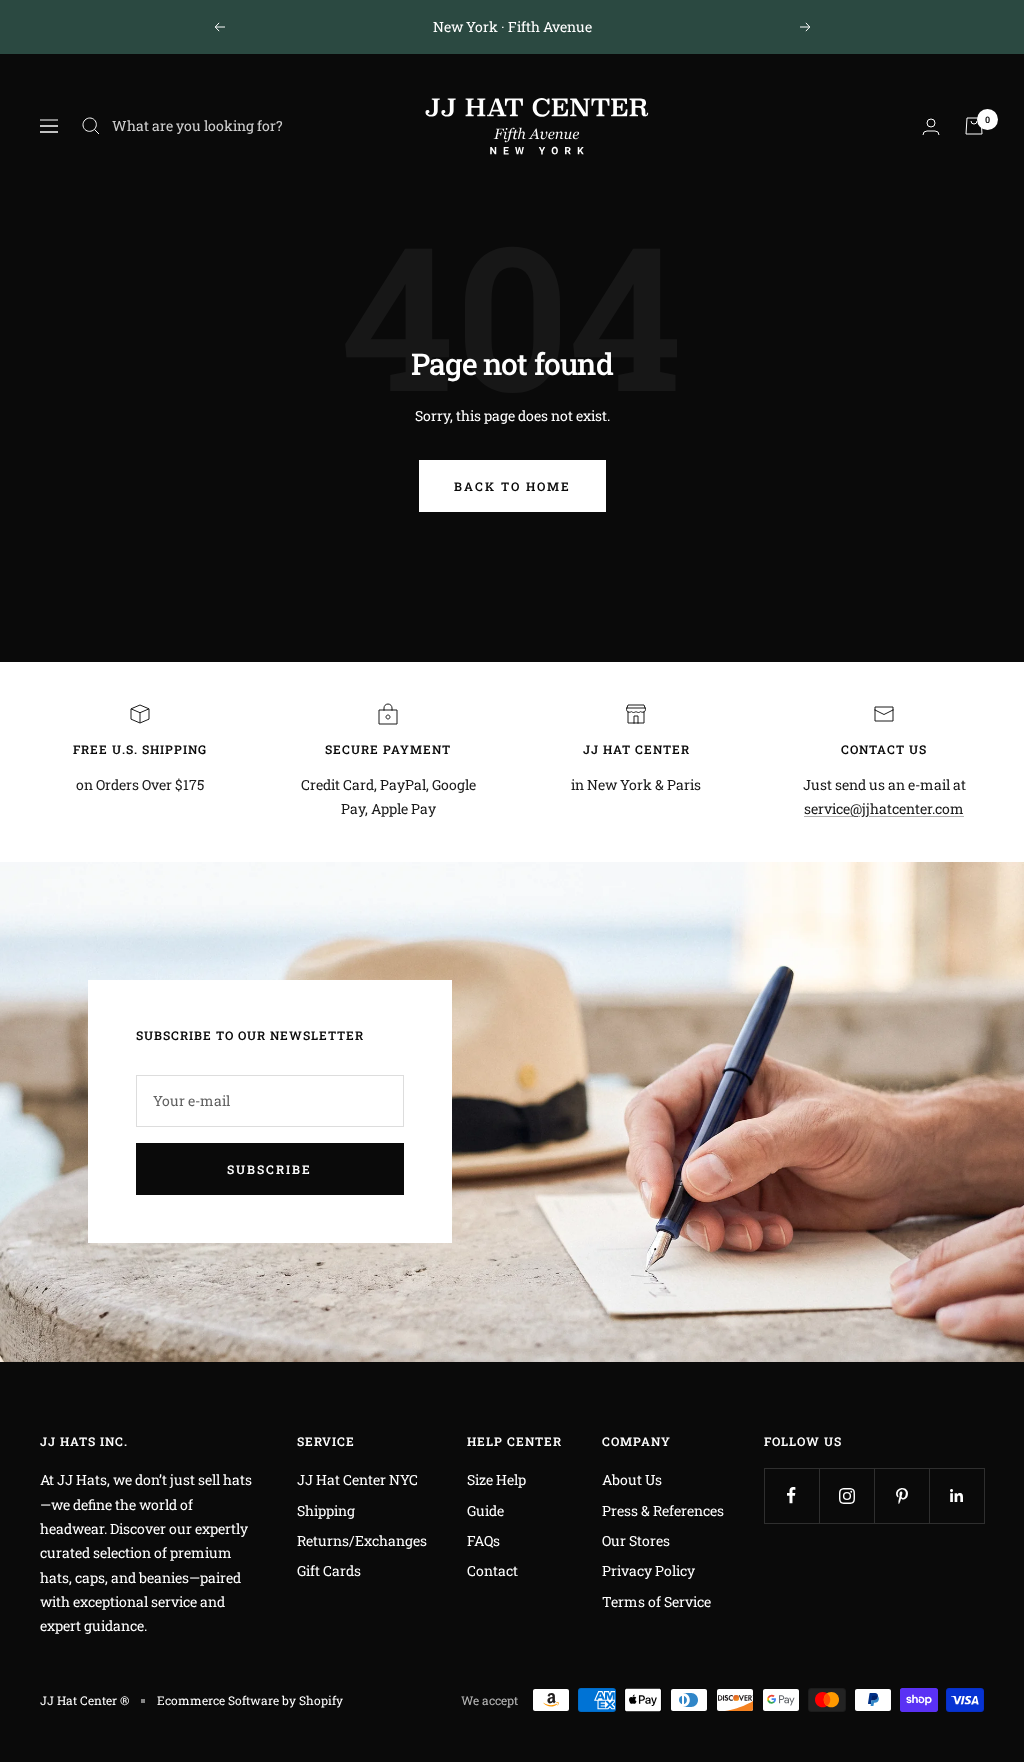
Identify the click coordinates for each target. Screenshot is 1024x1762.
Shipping (326, 1510)
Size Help (496, 1479)
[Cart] (974, 126)
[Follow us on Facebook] (791, 1495)
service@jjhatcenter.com (884, 808)
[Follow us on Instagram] (846, 1495)
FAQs (483, 1540)
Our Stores (636, 1540)
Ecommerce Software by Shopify (250, 1700)
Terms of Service (656, 1601)
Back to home (512, 486)
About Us (632, 1479)
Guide (485, 1510)
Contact (492, 1570)
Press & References (663, 1510)
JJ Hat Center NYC (357, 1479)
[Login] (931, 126)
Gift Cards (329, 1570)
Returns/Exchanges (362, 1540)
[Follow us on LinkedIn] (956, 1495)
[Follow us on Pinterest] (901, 1495)
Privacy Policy (648, 1570)
